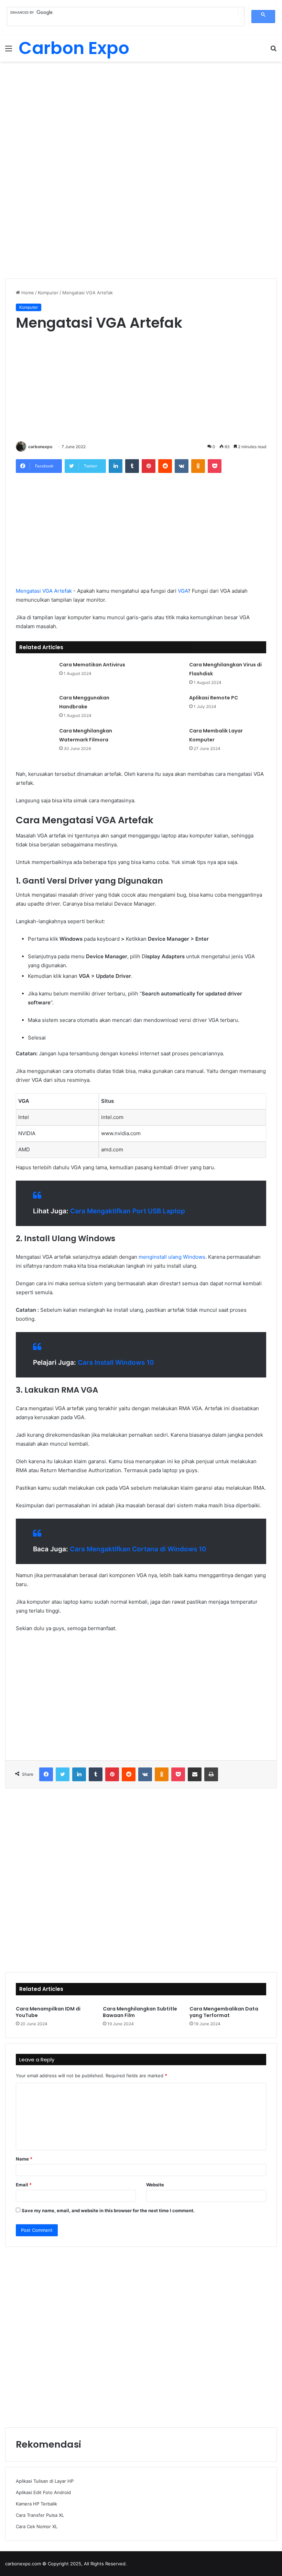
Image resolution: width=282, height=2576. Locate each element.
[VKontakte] (182, 466)
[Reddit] (165, 466)
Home (27, 293)
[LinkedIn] (116, 466)
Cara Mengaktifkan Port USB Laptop (128, 1211)
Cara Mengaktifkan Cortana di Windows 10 (138, 1549)
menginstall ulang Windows (172, 1257)
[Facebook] (46, 1774)
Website (155, 2185)
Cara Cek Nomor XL (37, 2526)
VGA (183, 591)
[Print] (211, 1774)
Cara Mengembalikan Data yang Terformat (224, 2012)
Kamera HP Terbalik (36, 2504)
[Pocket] (215, 466)
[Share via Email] (195, 1774)
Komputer (48, 293)
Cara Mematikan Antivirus (92, 665)
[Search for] (273, 51)
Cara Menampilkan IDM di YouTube (48, 2012)
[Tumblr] (132, 466)
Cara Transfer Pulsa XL (40, 2515)
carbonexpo (40, 447)
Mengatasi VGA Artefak (44, 591)
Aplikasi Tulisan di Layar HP (45, 2481)
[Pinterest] (149, 466)
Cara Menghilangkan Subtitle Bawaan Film (140, 2012)
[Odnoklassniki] (198, 466)
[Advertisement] (141, 117)
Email (24, 2185)
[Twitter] (63, 1774)
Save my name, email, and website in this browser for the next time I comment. (108, 2210)
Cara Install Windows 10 (116, 1363)
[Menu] (9, 51)
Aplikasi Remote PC (214, 698)
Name (24, 2159)
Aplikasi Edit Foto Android (43, 2492)
